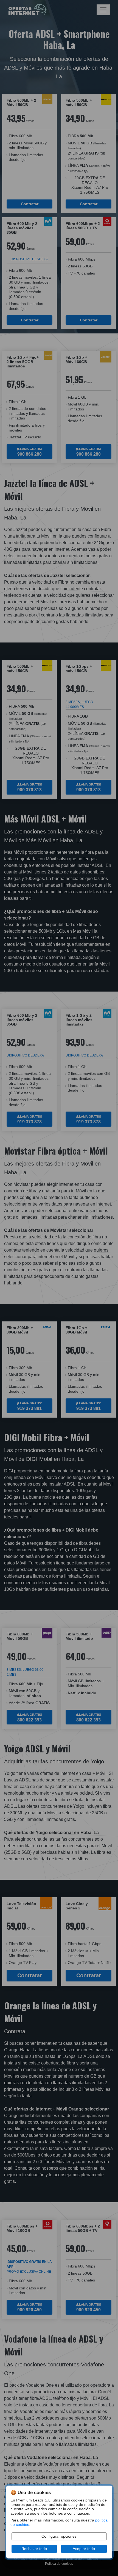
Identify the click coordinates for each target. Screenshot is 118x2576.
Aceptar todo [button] (84, 2549)
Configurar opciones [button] (59, 2536)
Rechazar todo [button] (34, 2549)
